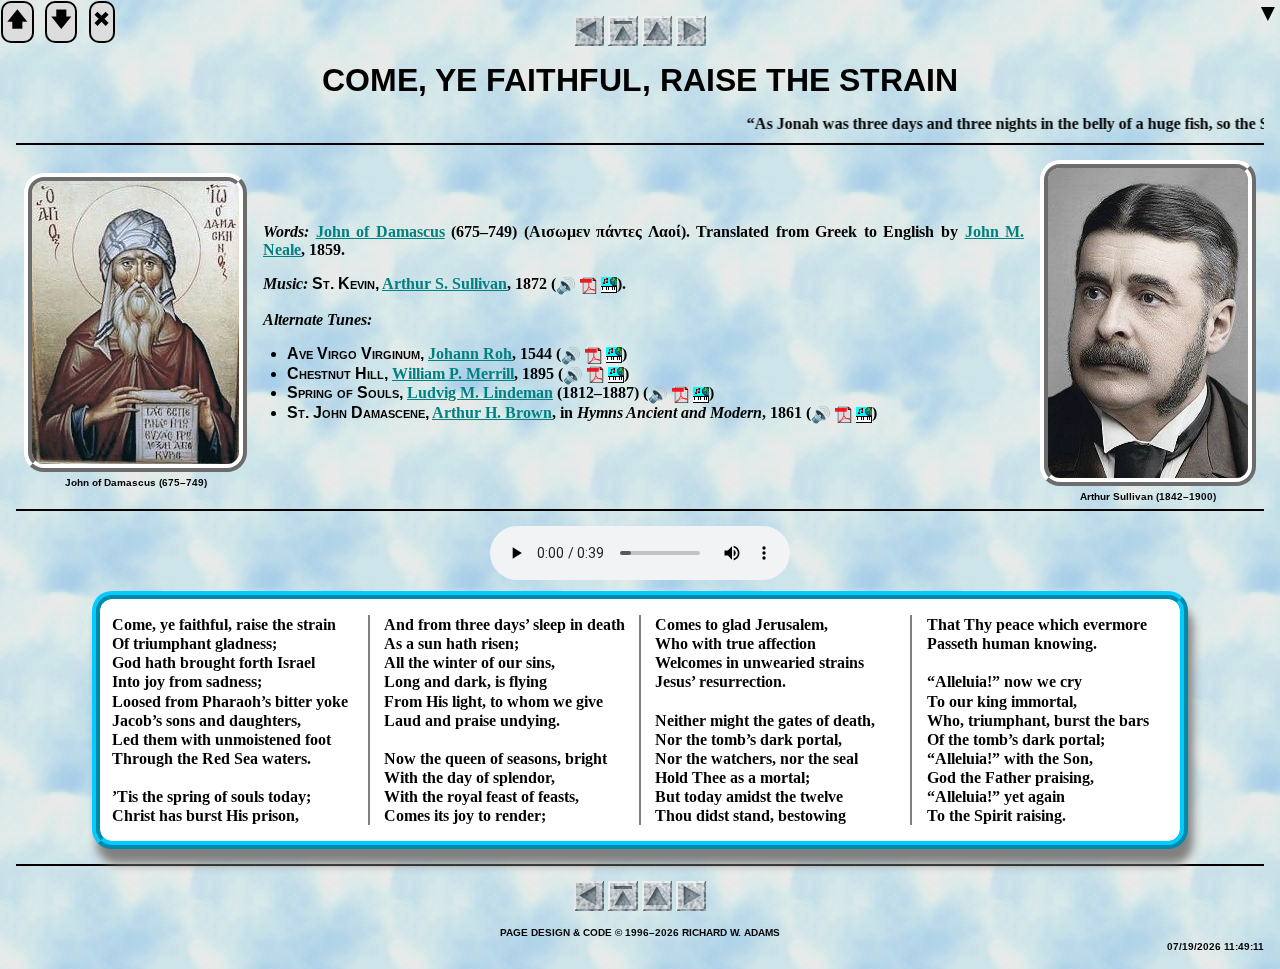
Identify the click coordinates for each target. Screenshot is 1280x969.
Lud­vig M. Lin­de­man (480, 392)
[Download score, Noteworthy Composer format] (609, 283)
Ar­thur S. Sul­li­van (444, 283)
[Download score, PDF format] (588, 283)
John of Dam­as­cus (380, 231)
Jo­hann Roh (470, 353)
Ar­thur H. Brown (492, 412)
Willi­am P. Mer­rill (453, 373)
